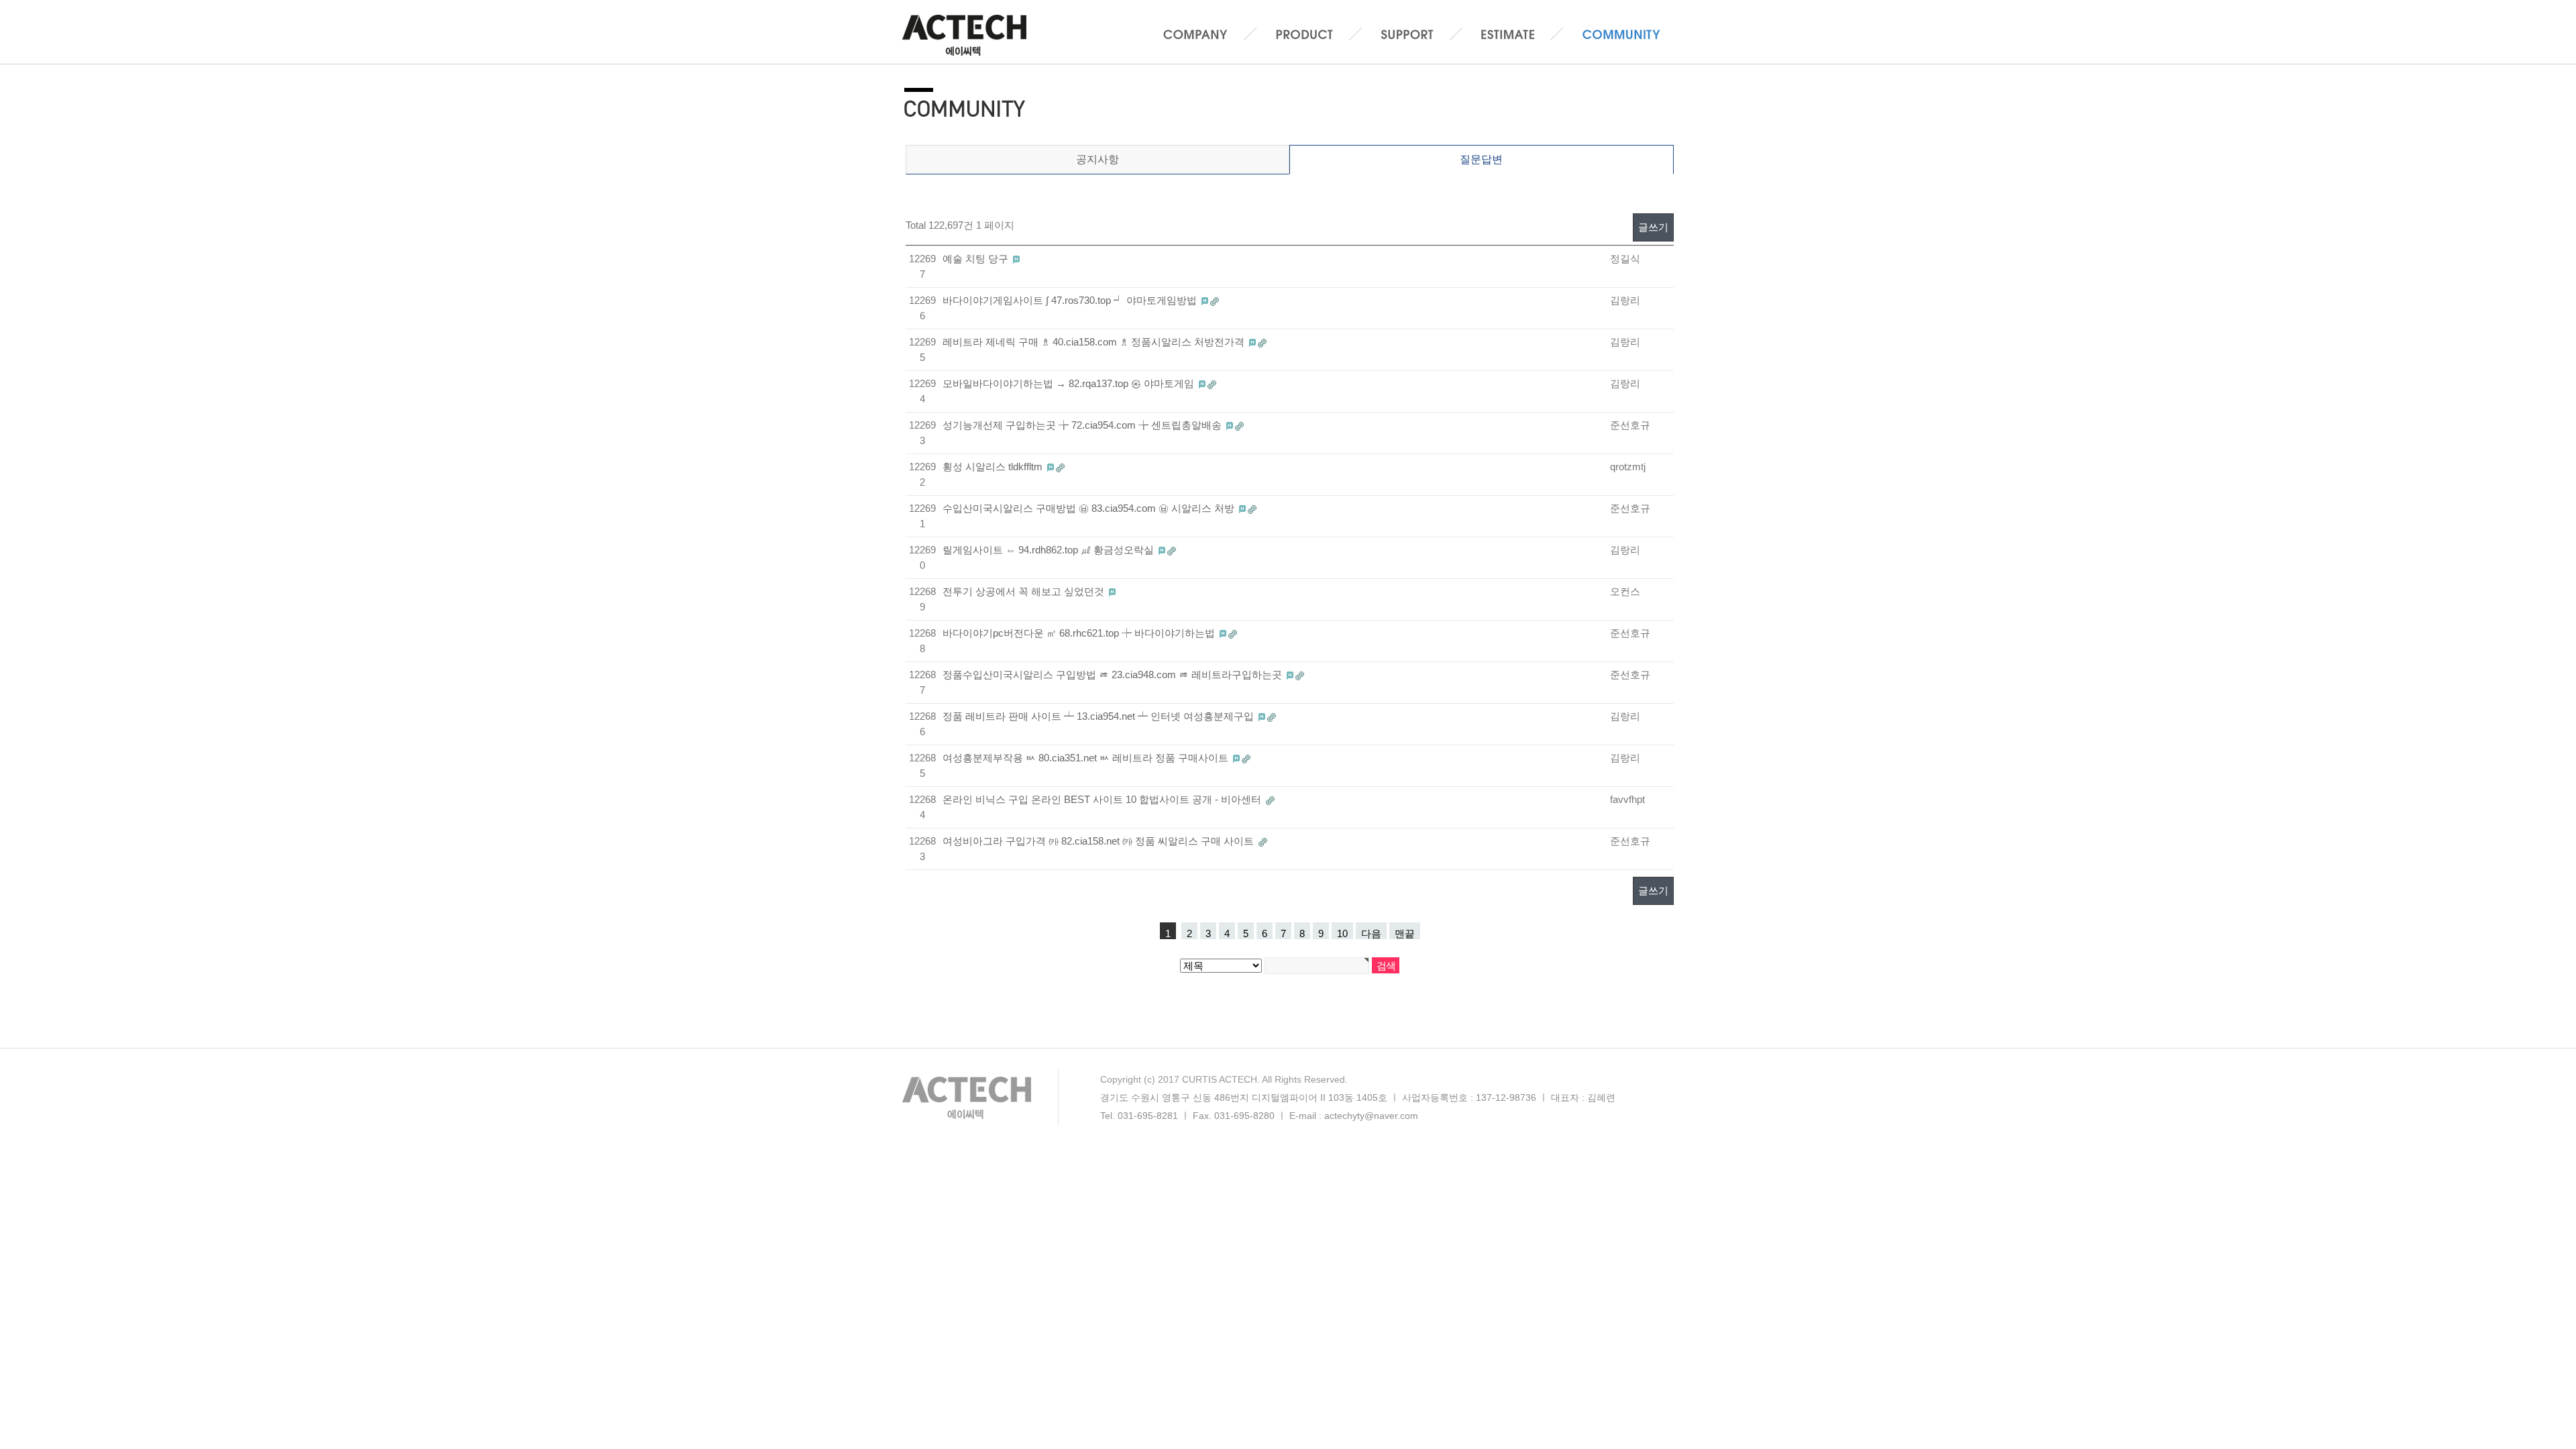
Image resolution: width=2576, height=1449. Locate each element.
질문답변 (1481, 159)
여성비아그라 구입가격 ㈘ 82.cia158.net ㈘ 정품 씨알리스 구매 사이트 (1099, 841)
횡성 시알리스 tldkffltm (994, 467)
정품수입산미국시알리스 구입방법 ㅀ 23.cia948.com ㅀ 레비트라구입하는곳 (1114, 675)
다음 (1371, 933)
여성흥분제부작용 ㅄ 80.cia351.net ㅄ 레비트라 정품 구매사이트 (1087, 758)
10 (1342, 933)
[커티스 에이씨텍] (970, 32)
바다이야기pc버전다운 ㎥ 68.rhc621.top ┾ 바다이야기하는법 (1080, 633)
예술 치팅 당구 (977, 259)
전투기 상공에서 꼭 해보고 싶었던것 (1025, 591)
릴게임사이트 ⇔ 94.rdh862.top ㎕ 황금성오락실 (1050, 550)
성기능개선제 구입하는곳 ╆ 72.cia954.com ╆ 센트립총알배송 (1083, 425)
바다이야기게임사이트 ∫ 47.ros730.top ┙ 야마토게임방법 (1071, 300)
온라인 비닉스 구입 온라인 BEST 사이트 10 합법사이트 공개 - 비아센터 (1103, 799)
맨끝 (1405, 933)
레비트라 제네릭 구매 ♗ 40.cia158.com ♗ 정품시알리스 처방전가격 (1095, 342)
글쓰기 (1653, 227)
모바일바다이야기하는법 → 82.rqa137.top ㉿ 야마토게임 (1070, 383)
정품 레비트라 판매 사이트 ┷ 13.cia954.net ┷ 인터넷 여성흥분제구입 (1099, 716)
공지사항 (1097, 159)
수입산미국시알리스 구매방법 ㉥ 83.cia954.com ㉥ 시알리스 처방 (1090, 508)
